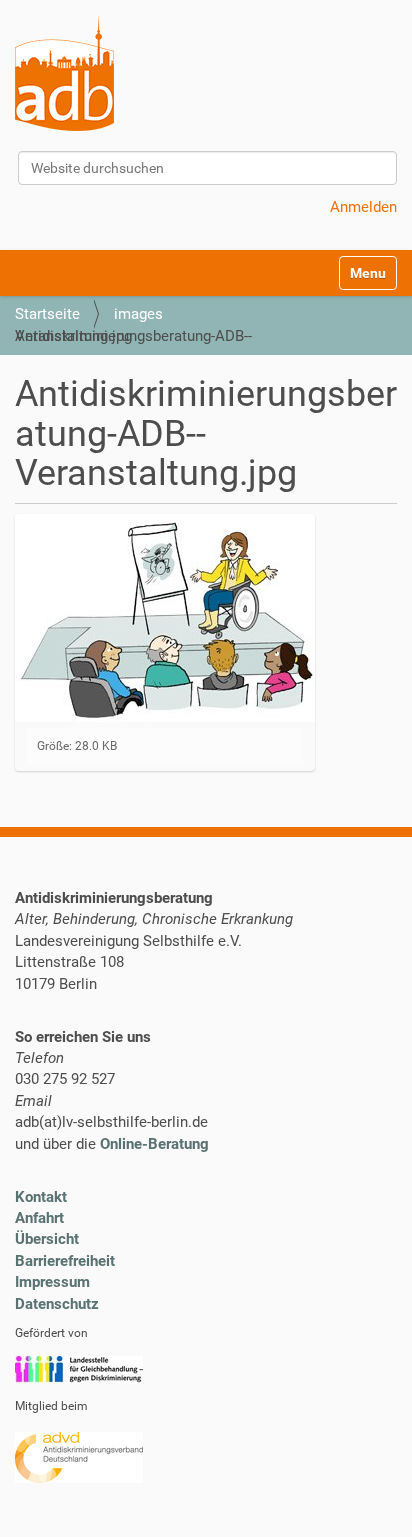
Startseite (47, 314)
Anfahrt (39, 1218)
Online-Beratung (154, 1144)
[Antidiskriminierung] (64, 73)
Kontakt (41, 1197)
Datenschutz (57, 1304)
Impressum (52, 1282)
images (138, 314)
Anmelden (363, 207)
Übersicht (47, 1239)
